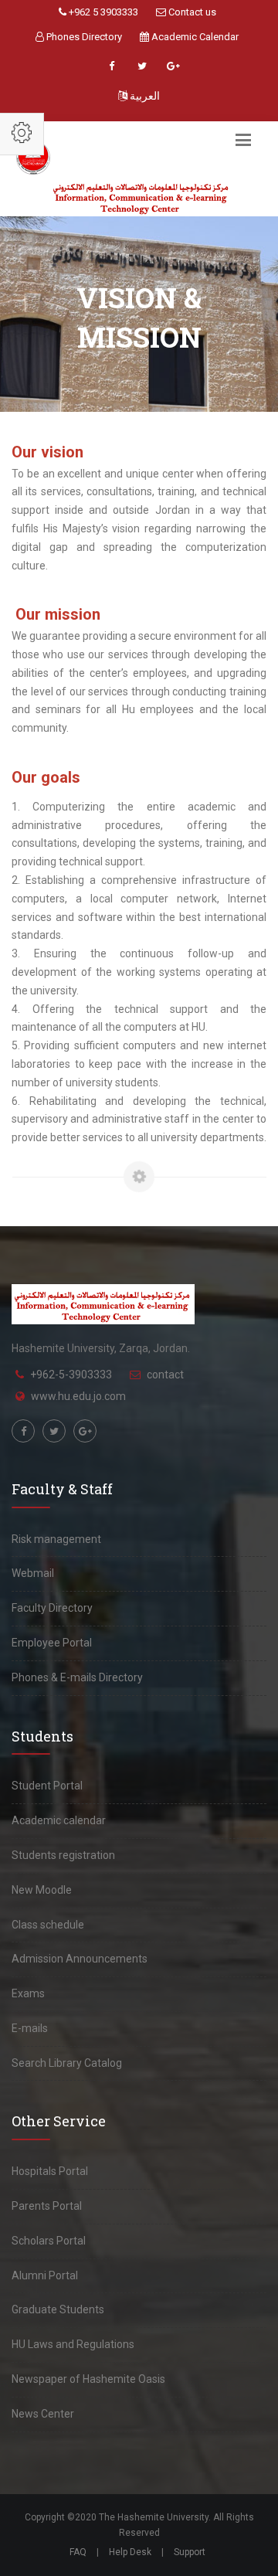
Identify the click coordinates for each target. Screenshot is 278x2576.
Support (190, 2552)
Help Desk (130, 2552)
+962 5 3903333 (102, 12)
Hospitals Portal (50, 2171)
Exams (28, 1993)
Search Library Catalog (67, 2063)
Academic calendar (59, 1820)
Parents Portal (47, 2206)
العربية (144, 96)
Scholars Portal (49, 2241)
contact (165, 1375)
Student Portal (47, 1786)
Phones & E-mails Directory (77, 1677)
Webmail (33, 1573)
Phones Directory (83, 37)
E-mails (30, 2028)
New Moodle (42, 1890)
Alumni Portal (45, 2275)
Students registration (63, 1855)
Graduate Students (58, 2309)
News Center (43, 2414)
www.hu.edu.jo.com (78, 1396)
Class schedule (48, 1925)
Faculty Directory (52, 1608)
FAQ (78, 2552)
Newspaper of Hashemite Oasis (88, 2379)
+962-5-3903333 (71, 1375)
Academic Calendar (194, 37)
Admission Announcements (80, 1959)
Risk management (56, 1539)
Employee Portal (52, 1643)
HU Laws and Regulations (73, 2344)
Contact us (191, 12)
